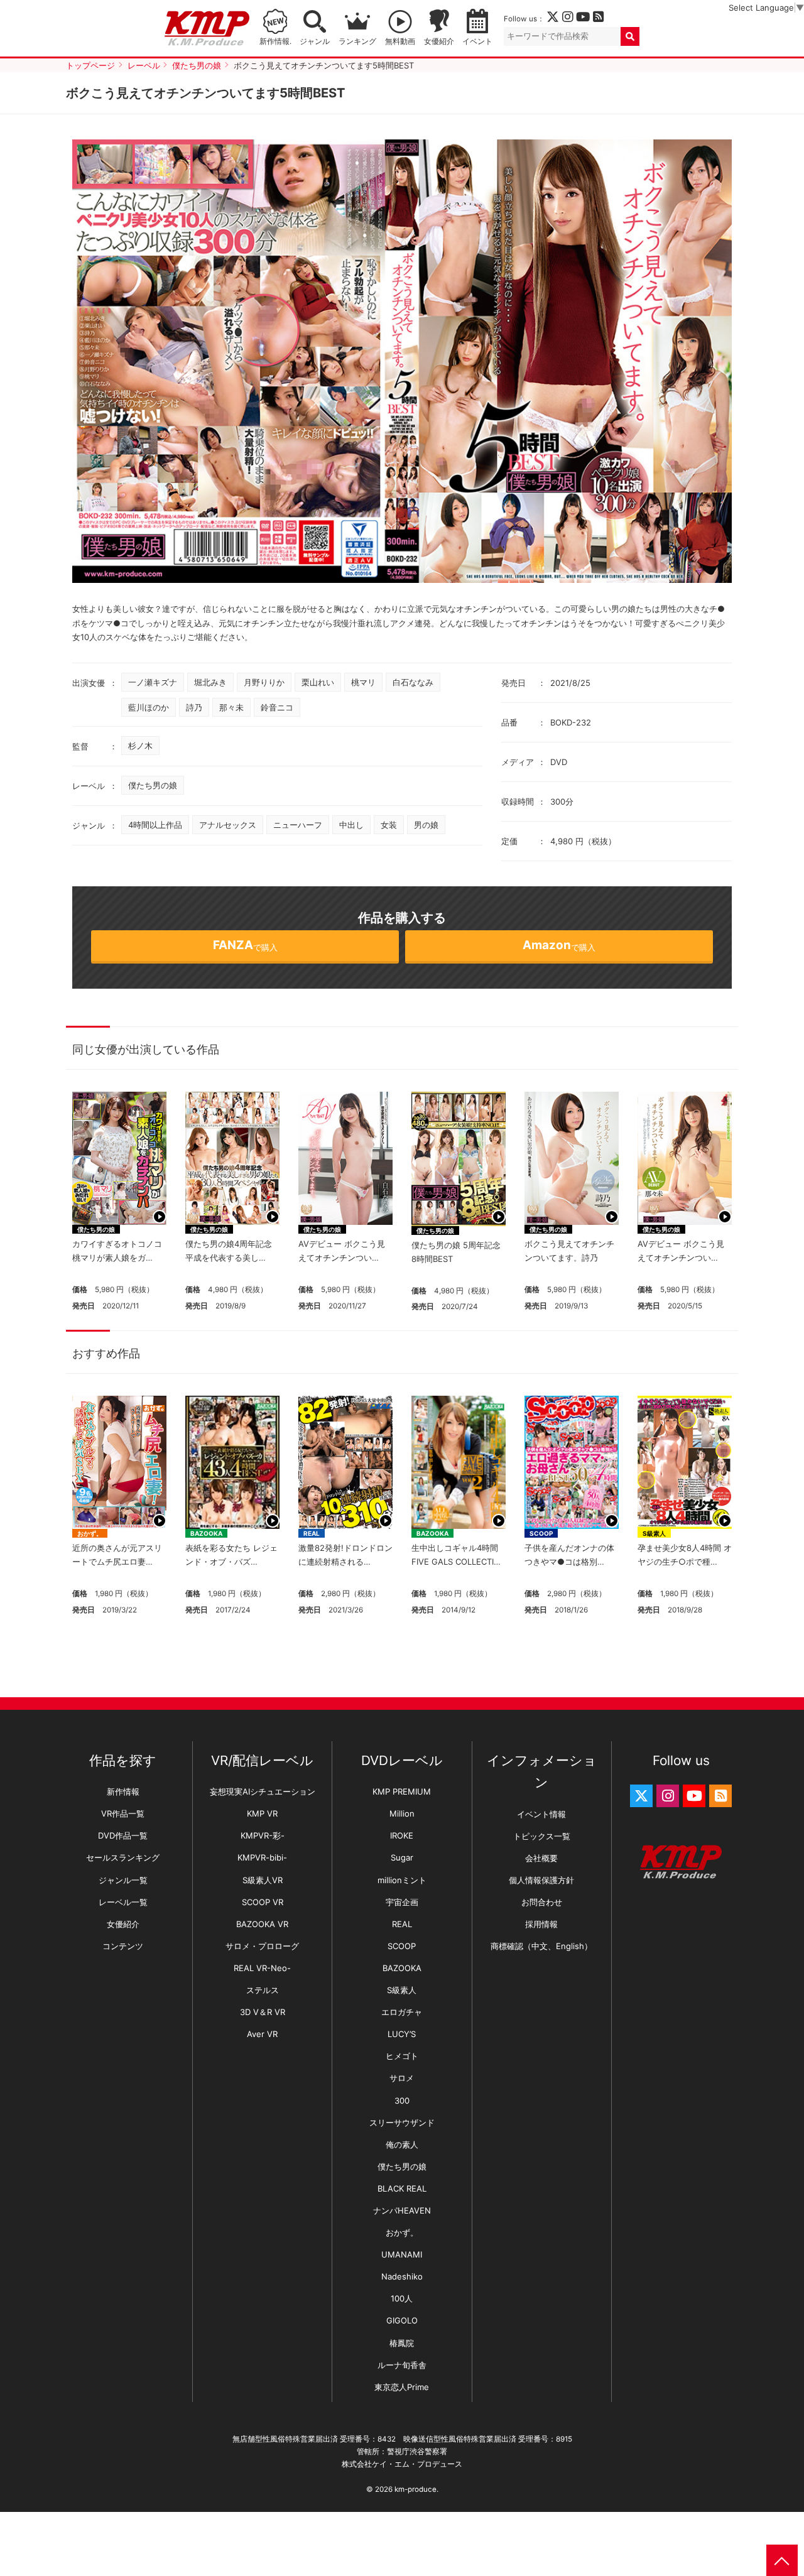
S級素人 (654, 1533)
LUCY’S (402, 2034)
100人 (402, 2298)
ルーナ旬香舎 (402, 2365)
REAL (312, 1533)
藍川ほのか (149, 707)
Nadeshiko (402, 2276)
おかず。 (90, 1533)
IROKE (402, 1835)
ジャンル (315, 41)
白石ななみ (413, 682)
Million (402, 1813)
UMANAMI (402, 2254)
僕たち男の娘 (153, 785)
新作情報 (123, 1791)
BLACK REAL (402, 2188)
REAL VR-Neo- (262, 1968)
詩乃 (194, 707)
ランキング (357, 41)
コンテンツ (123, 1946)
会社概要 (541, 1858)
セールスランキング (123, 1857)
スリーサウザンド (402, 2122)
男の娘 (426, 825)
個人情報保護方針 (541, 1880)
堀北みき (210, 682)
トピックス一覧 (542, 1836)
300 (402, 2100)
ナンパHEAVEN (402, 2210)
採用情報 (541, 1924)
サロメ (402, 2078)
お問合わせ (542, 1902)
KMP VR (262, 1813)
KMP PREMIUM (402, 1791)
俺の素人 (402, 2144)
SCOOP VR (263, 1902)
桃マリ (363, 682)
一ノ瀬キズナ (153, 682)
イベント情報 (541, 1814)
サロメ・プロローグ (262, 1946)
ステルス (263, 1990)
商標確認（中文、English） (541, 1946)
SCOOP (541, 1533)
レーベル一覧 (123, 1902)
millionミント (402, 1880)
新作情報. (275, 41)
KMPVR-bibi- (262, 1857)
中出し (351, 825)
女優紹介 (439, 41)
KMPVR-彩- (263, 1835)
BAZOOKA (206, 1533)
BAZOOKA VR (262, 1924)
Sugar (402, 1857)
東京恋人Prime (402, 2387)
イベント (477, 41)
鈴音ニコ (277, 707)
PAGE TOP (782, 2560)
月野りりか (264, 682)
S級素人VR (263, 1880)
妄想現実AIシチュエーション (263, 1791)
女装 (389, 825)
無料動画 (400, 41)
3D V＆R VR (263, 2012)
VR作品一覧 (123, 1813)
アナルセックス (228, 825)
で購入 (245, 945)
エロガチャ (402, 2012)
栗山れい (318, 682)
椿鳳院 (402, 2343)
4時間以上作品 (155, 825)
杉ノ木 (140, 746)
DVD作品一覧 (123, 1835)
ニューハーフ (298, 825)
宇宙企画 (402, 1902)
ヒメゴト (402, 2056)
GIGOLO (402, 2320)
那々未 (231, 707)
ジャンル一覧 (123, 1880)
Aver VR (262, 2034)
